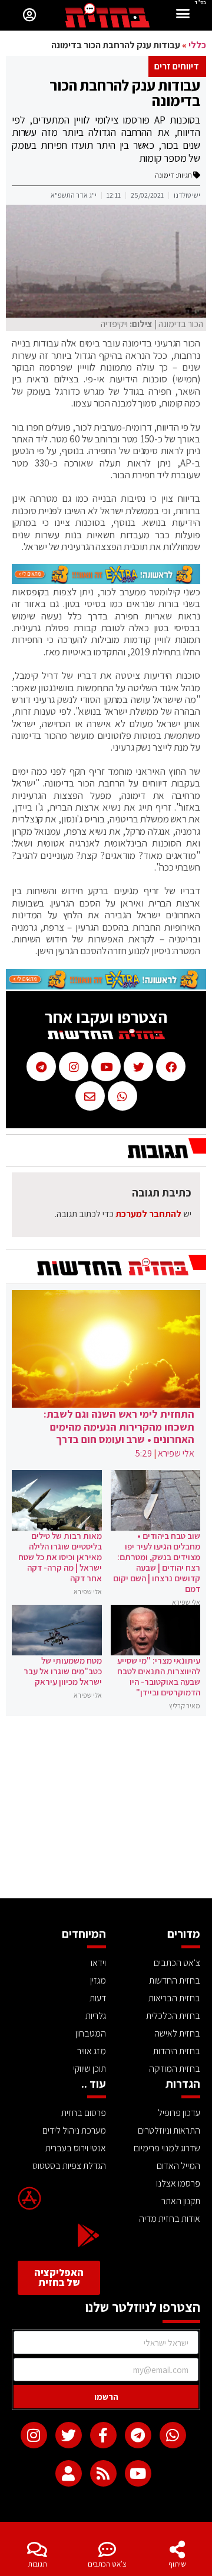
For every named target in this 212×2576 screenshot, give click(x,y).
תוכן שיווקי (90, 2069)
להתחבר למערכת (148, 1214)
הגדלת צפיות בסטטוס (69, 2166)
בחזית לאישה (177, 2033)
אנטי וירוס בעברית (76, 2148)
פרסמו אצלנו (178, 2183)
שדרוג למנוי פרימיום (167, 2148)
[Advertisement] (106, 1810)
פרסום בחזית (84, 2113)
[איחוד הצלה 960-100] (106, 581)
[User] (69, 2473)
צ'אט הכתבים (107, 2564)
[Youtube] (138, 2473)
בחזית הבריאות (174, 1998)
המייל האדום (178, 2166)
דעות (98, 1998)
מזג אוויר (92, 2051)
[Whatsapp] (173, 2435)
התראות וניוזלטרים (169, 2130)
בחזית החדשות (175, 1980)
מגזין (98, 1980)
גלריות (96, 2016)
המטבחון (91, 2033)
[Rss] (103, 2473)
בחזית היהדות (177, 2051)
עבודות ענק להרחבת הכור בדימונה (125, 92)
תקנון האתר (181, 2201)
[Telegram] (138, 2435)
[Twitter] (69, 2435)
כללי (197, 45)
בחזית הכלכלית (173, 2016)
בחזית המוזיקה (175, 2069)
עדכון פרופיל (179, 2113)
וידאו (98, 1963)
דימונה (165, 175)
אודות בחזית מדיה (170, 2219)
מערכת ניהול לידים (74, 2130)
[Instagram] (34, 2435)
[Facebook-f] (103, 2435)
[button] (183, 15)
